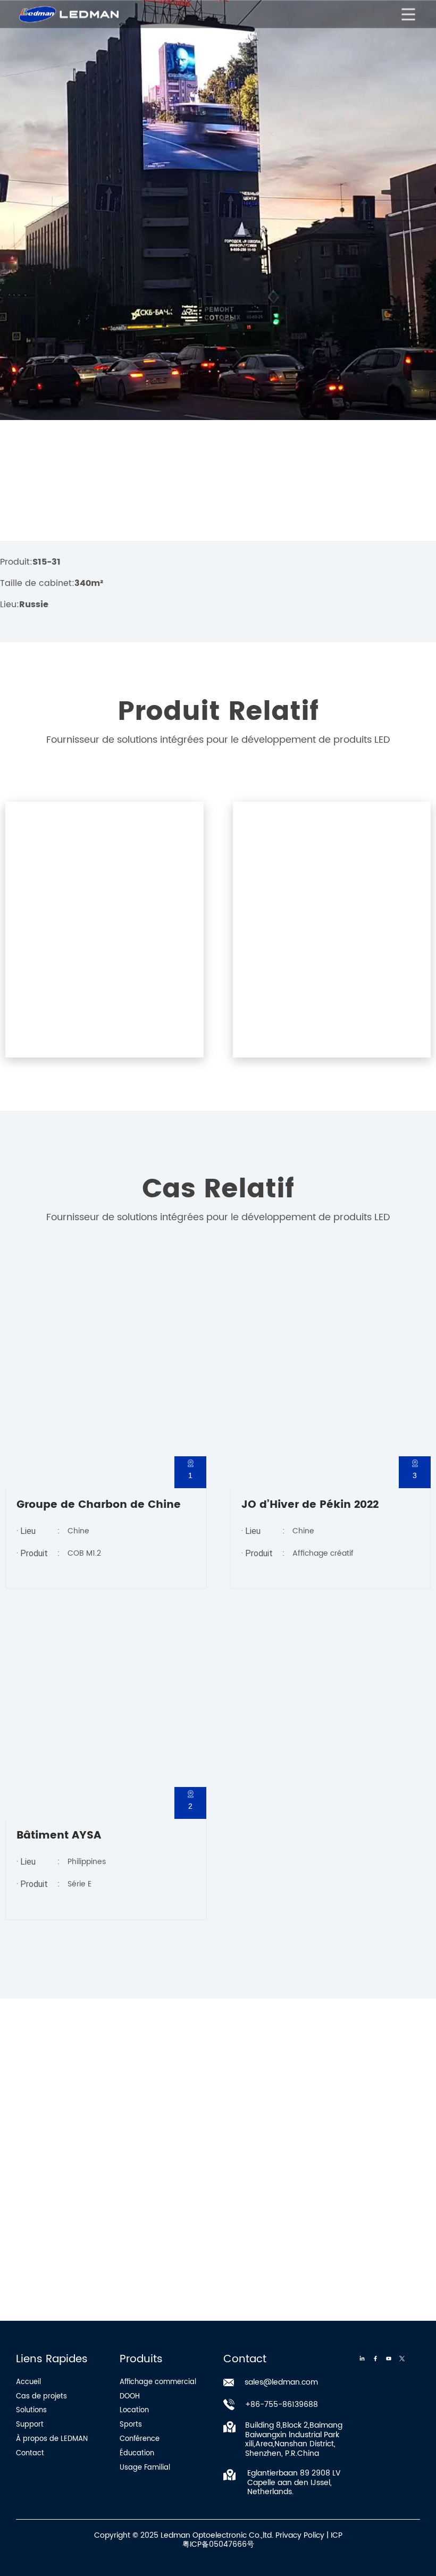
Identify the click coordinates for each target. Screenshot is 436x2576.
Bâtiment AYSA (59, 1836)
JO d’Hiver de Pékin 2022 (310, 1505)
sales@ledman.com (281, 2382)
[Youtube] (389, 2359)
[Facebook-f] (375, 2359)
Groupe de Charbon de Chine (99, 1505)
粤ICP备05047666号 (218, 2544)
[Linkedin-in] (362, 2359)
